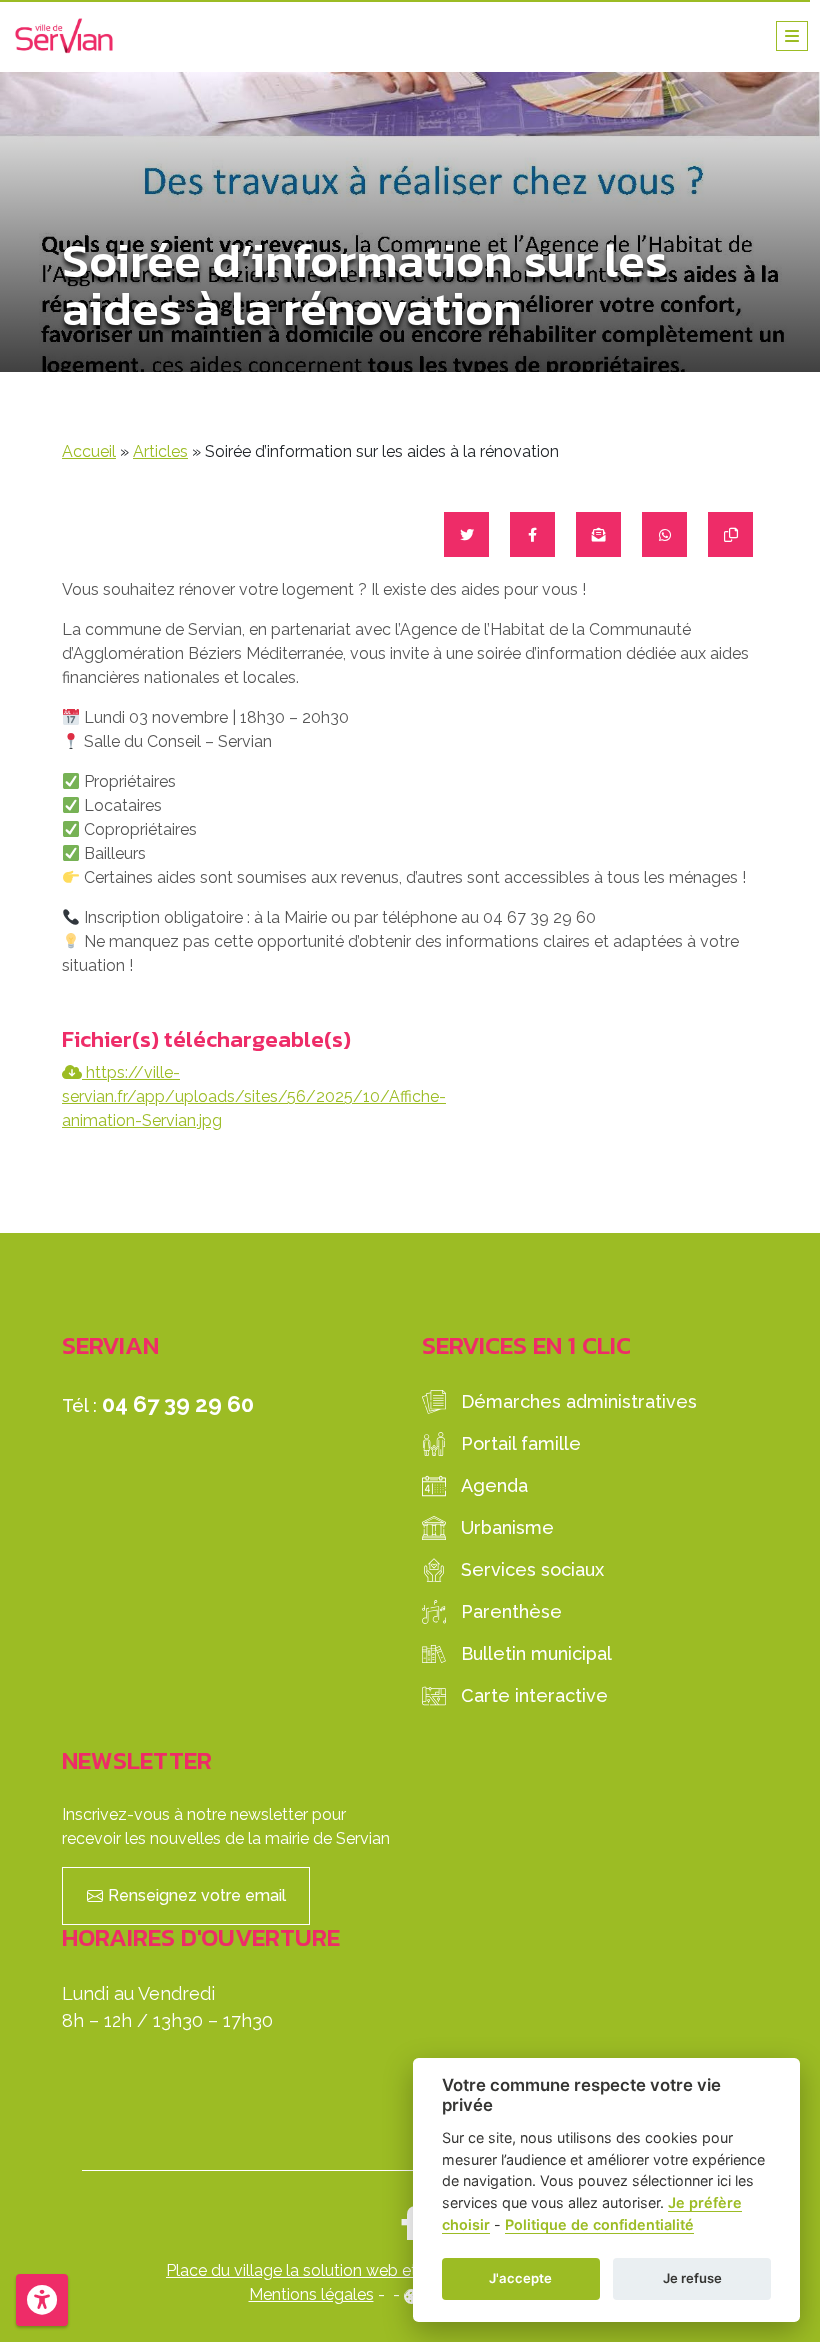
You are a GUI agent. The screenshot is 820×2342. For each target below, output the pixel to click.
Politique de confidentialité (599, 2224)
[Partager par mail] (598, 534)
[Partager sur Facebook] (532, 534)
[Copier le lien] (730, 534)
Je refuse (692, 2278)
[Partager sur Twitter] (466, 534)
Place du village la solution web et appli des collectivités (373, 2270)
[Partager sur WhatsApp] (664, 534)
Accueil (89, 451)
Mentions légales (311, 2294)
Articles (160, 451)
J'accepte (520, 2278)
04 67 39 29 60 (178, 1404)
